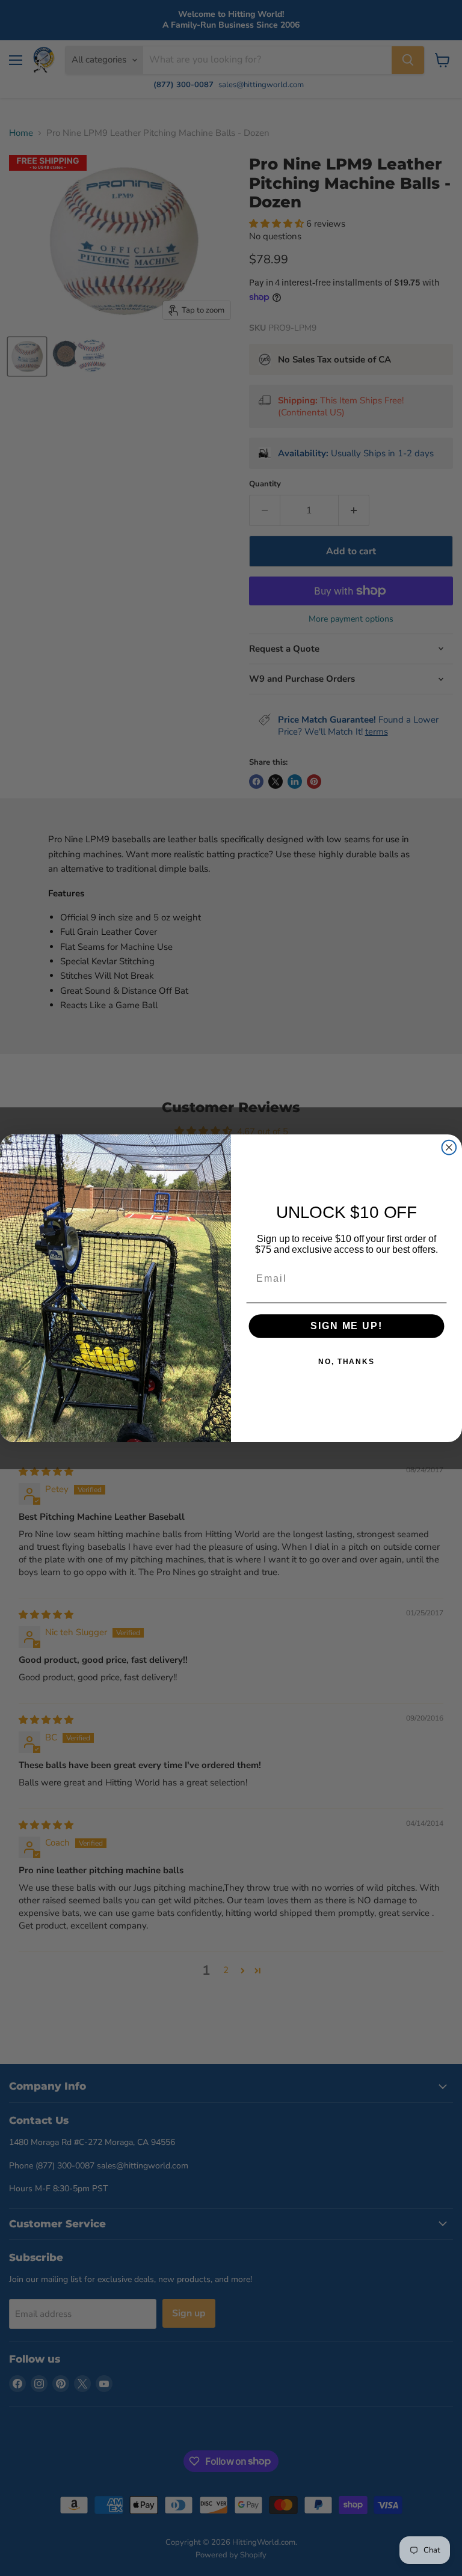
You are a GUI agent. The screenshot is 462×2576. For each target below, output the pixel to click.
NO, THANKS (346, 1362)
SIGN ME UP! (346, 1326)
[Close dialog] (449, 1147)
